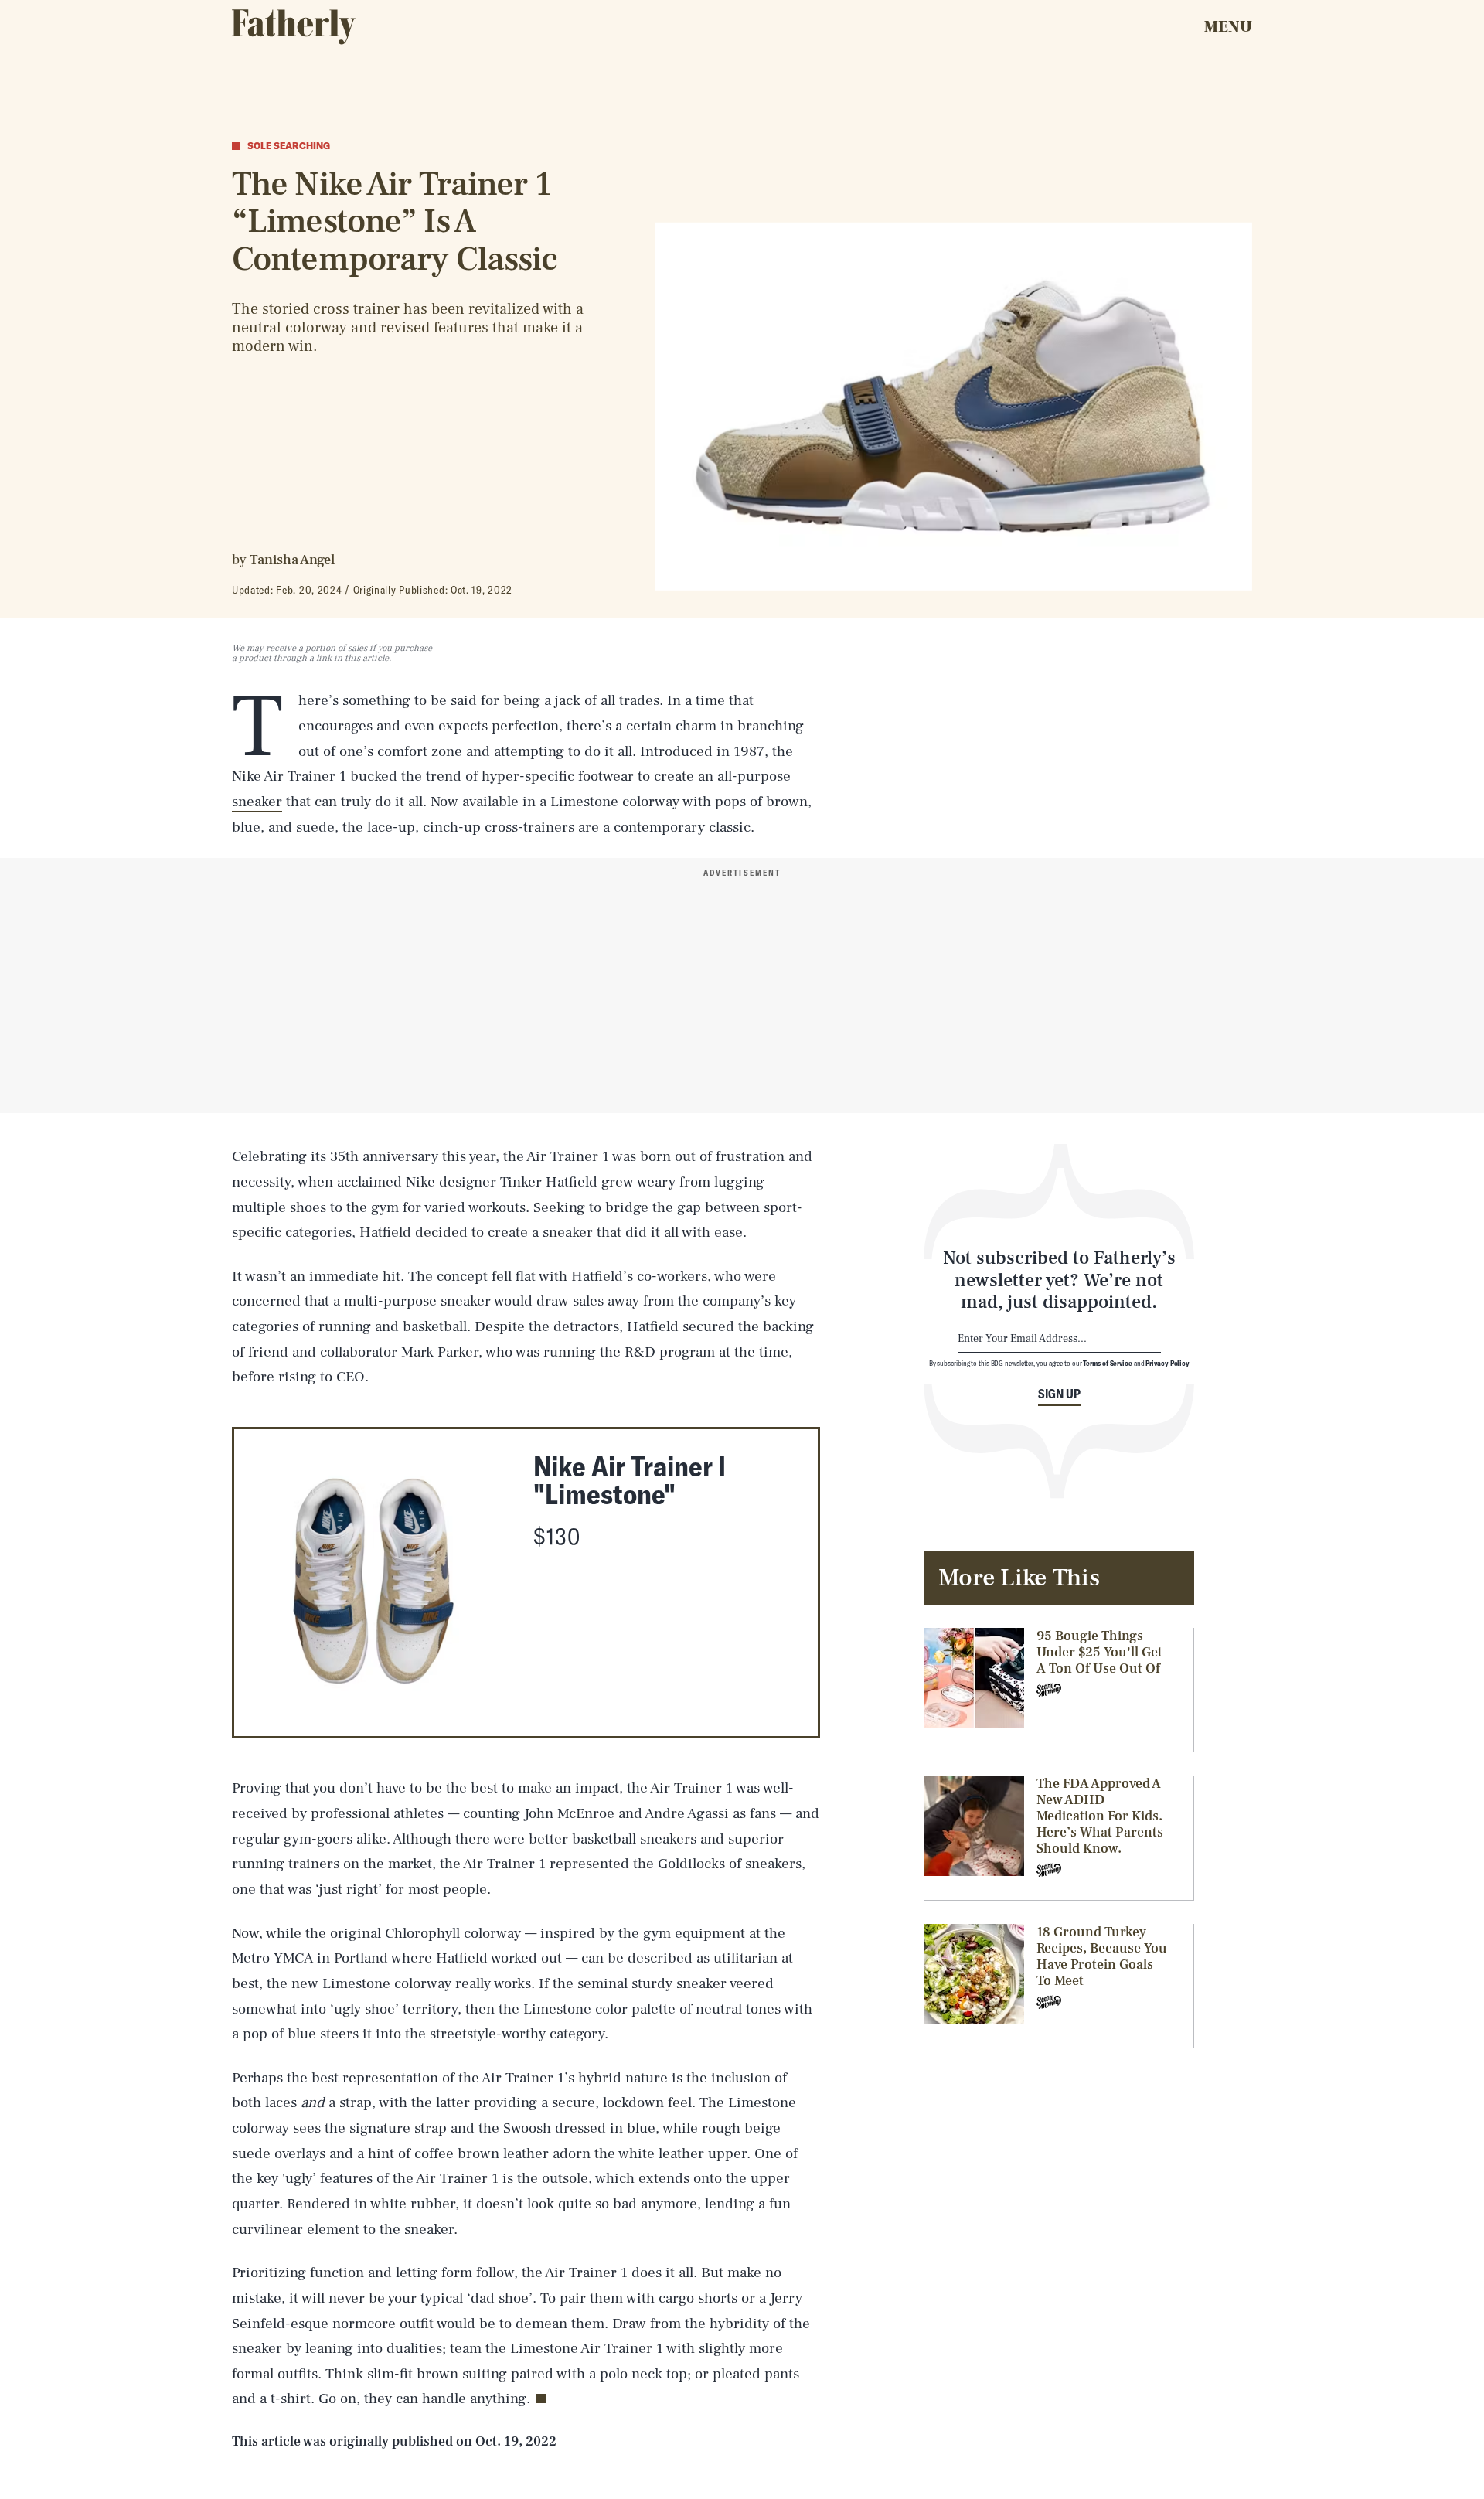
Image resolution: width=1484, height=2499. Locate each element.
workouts (497, 1207)
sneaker (257, 802)
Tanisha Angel (292, 560)
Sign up (1059, 1394)
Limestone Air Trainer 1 (588, 2348)
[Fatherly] (294, 27)
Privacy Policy (1167, 1363)
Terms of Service (1107, 1363)
